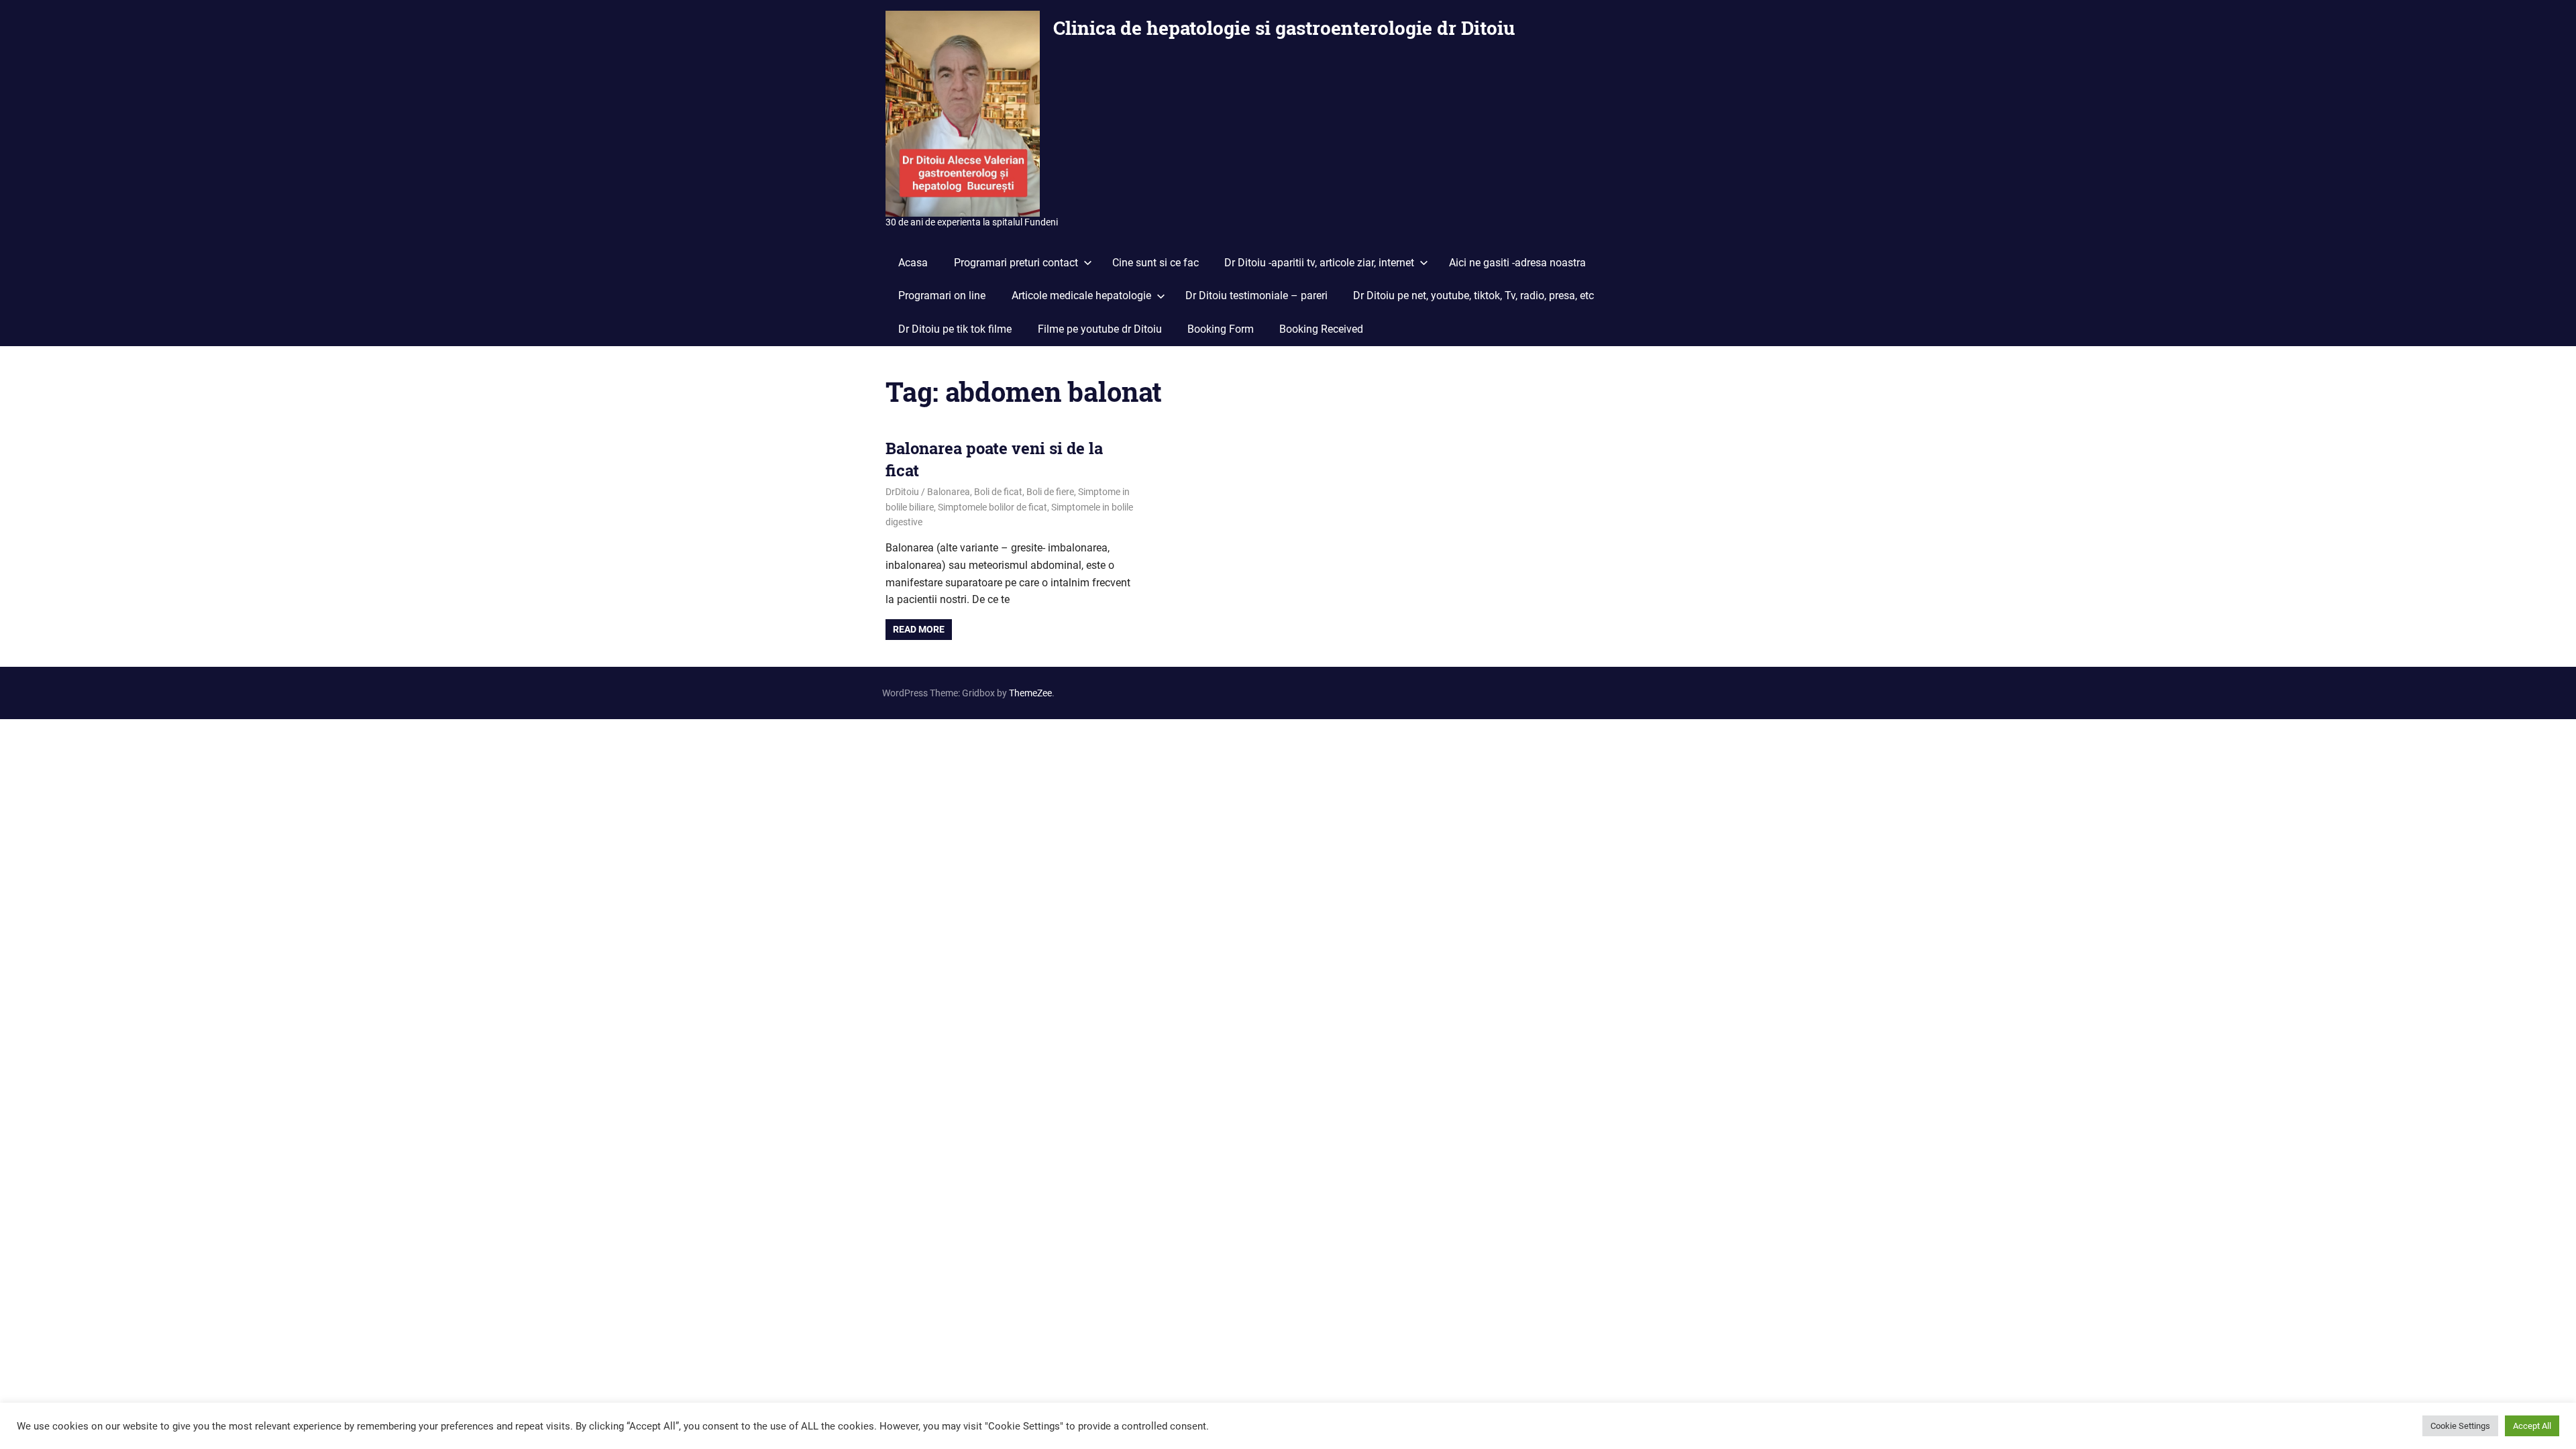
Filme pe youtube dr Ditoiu (1100, 329)
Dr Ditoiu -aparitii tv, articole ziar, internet (1319, 263)
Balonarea (949, 492)
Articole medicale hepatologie (1081, 296)
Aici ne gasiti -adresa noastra (1517, 263)
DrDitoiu (902, 492)
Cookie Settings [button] (2460, 1426)
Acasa (913, 263)
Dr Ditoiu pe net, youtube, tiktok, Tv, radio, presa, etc (1473, 296)
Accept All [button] (2532, 1426)
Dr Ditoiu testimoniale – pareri (1256, 296)
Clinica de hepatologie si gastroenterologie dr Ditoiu (1284, 28)
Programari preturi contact (1016, 263)
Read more (919, 629)
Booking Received (1321, 329)
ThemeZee (1030, 693)
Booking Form (1221, 329)
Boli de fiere (1050, 492)
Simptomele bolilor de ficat (992, 507)
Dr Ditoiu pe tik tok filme (955, 329)
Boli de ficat (998, 492)
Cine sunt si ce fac (1156, 263)
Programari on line (942, 296)
